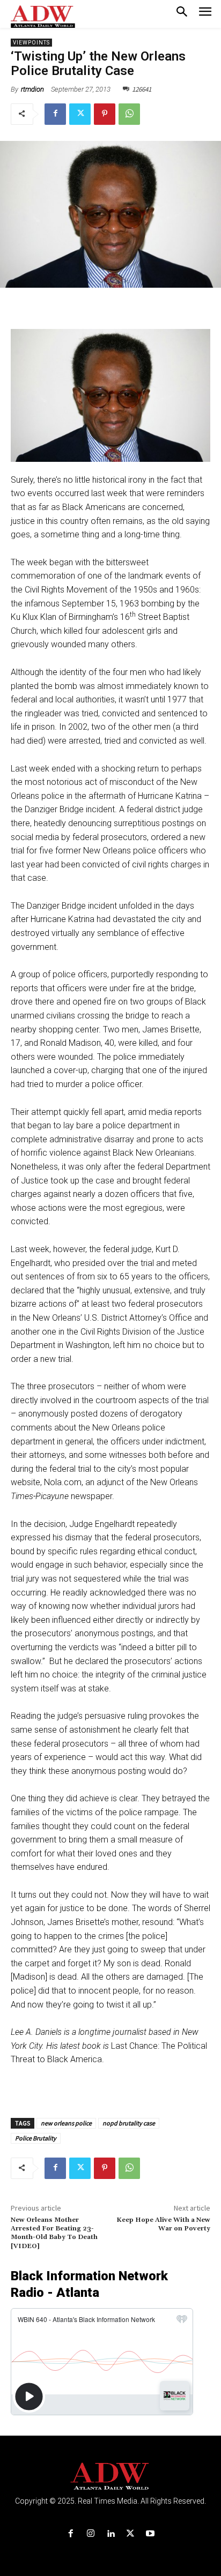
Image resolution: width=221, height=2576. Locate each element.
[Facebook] (55, 114)
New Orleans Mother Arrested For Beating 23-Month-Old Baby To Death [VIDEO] (54, 2233)
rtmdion (32, 89)
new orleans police (66, 2123)
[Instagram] (90, 2534)
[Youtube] (150, 2534)
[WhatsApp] (129, 114)
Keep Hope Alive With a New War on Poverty (163, 2224)
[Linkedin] (110, 2534)
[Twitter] (80, 114)
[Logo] (111, 2477)
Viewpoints (31, 43)
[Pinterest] (105, 114)
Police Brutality (36, 2138)
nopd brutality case (129, 2123)
